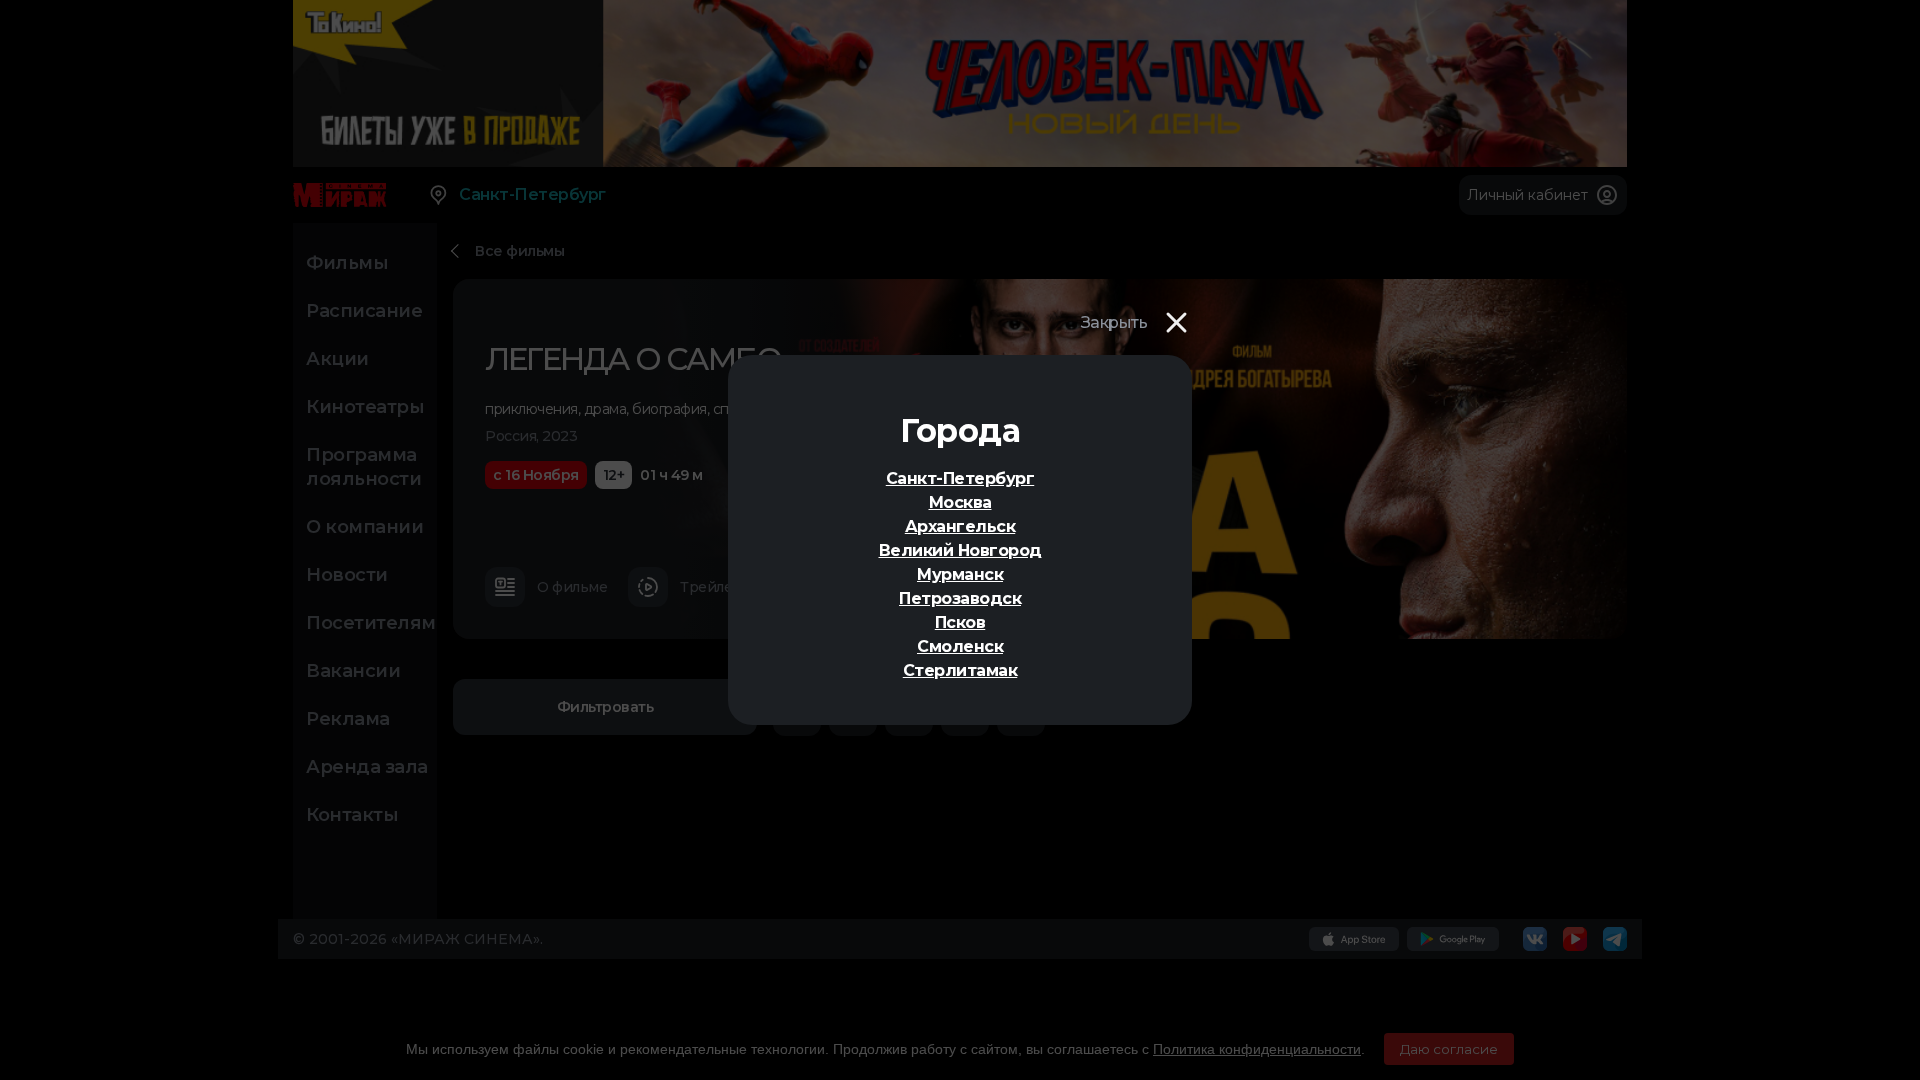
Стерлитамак (960, 670)
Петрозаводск (960, 598)
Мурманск (960, 574)
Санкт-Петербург (960, 478)
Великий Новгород (960, 550)
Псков (960, 622)
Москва (960, 502)
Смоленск (960, 646)
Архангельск (960, 526)
